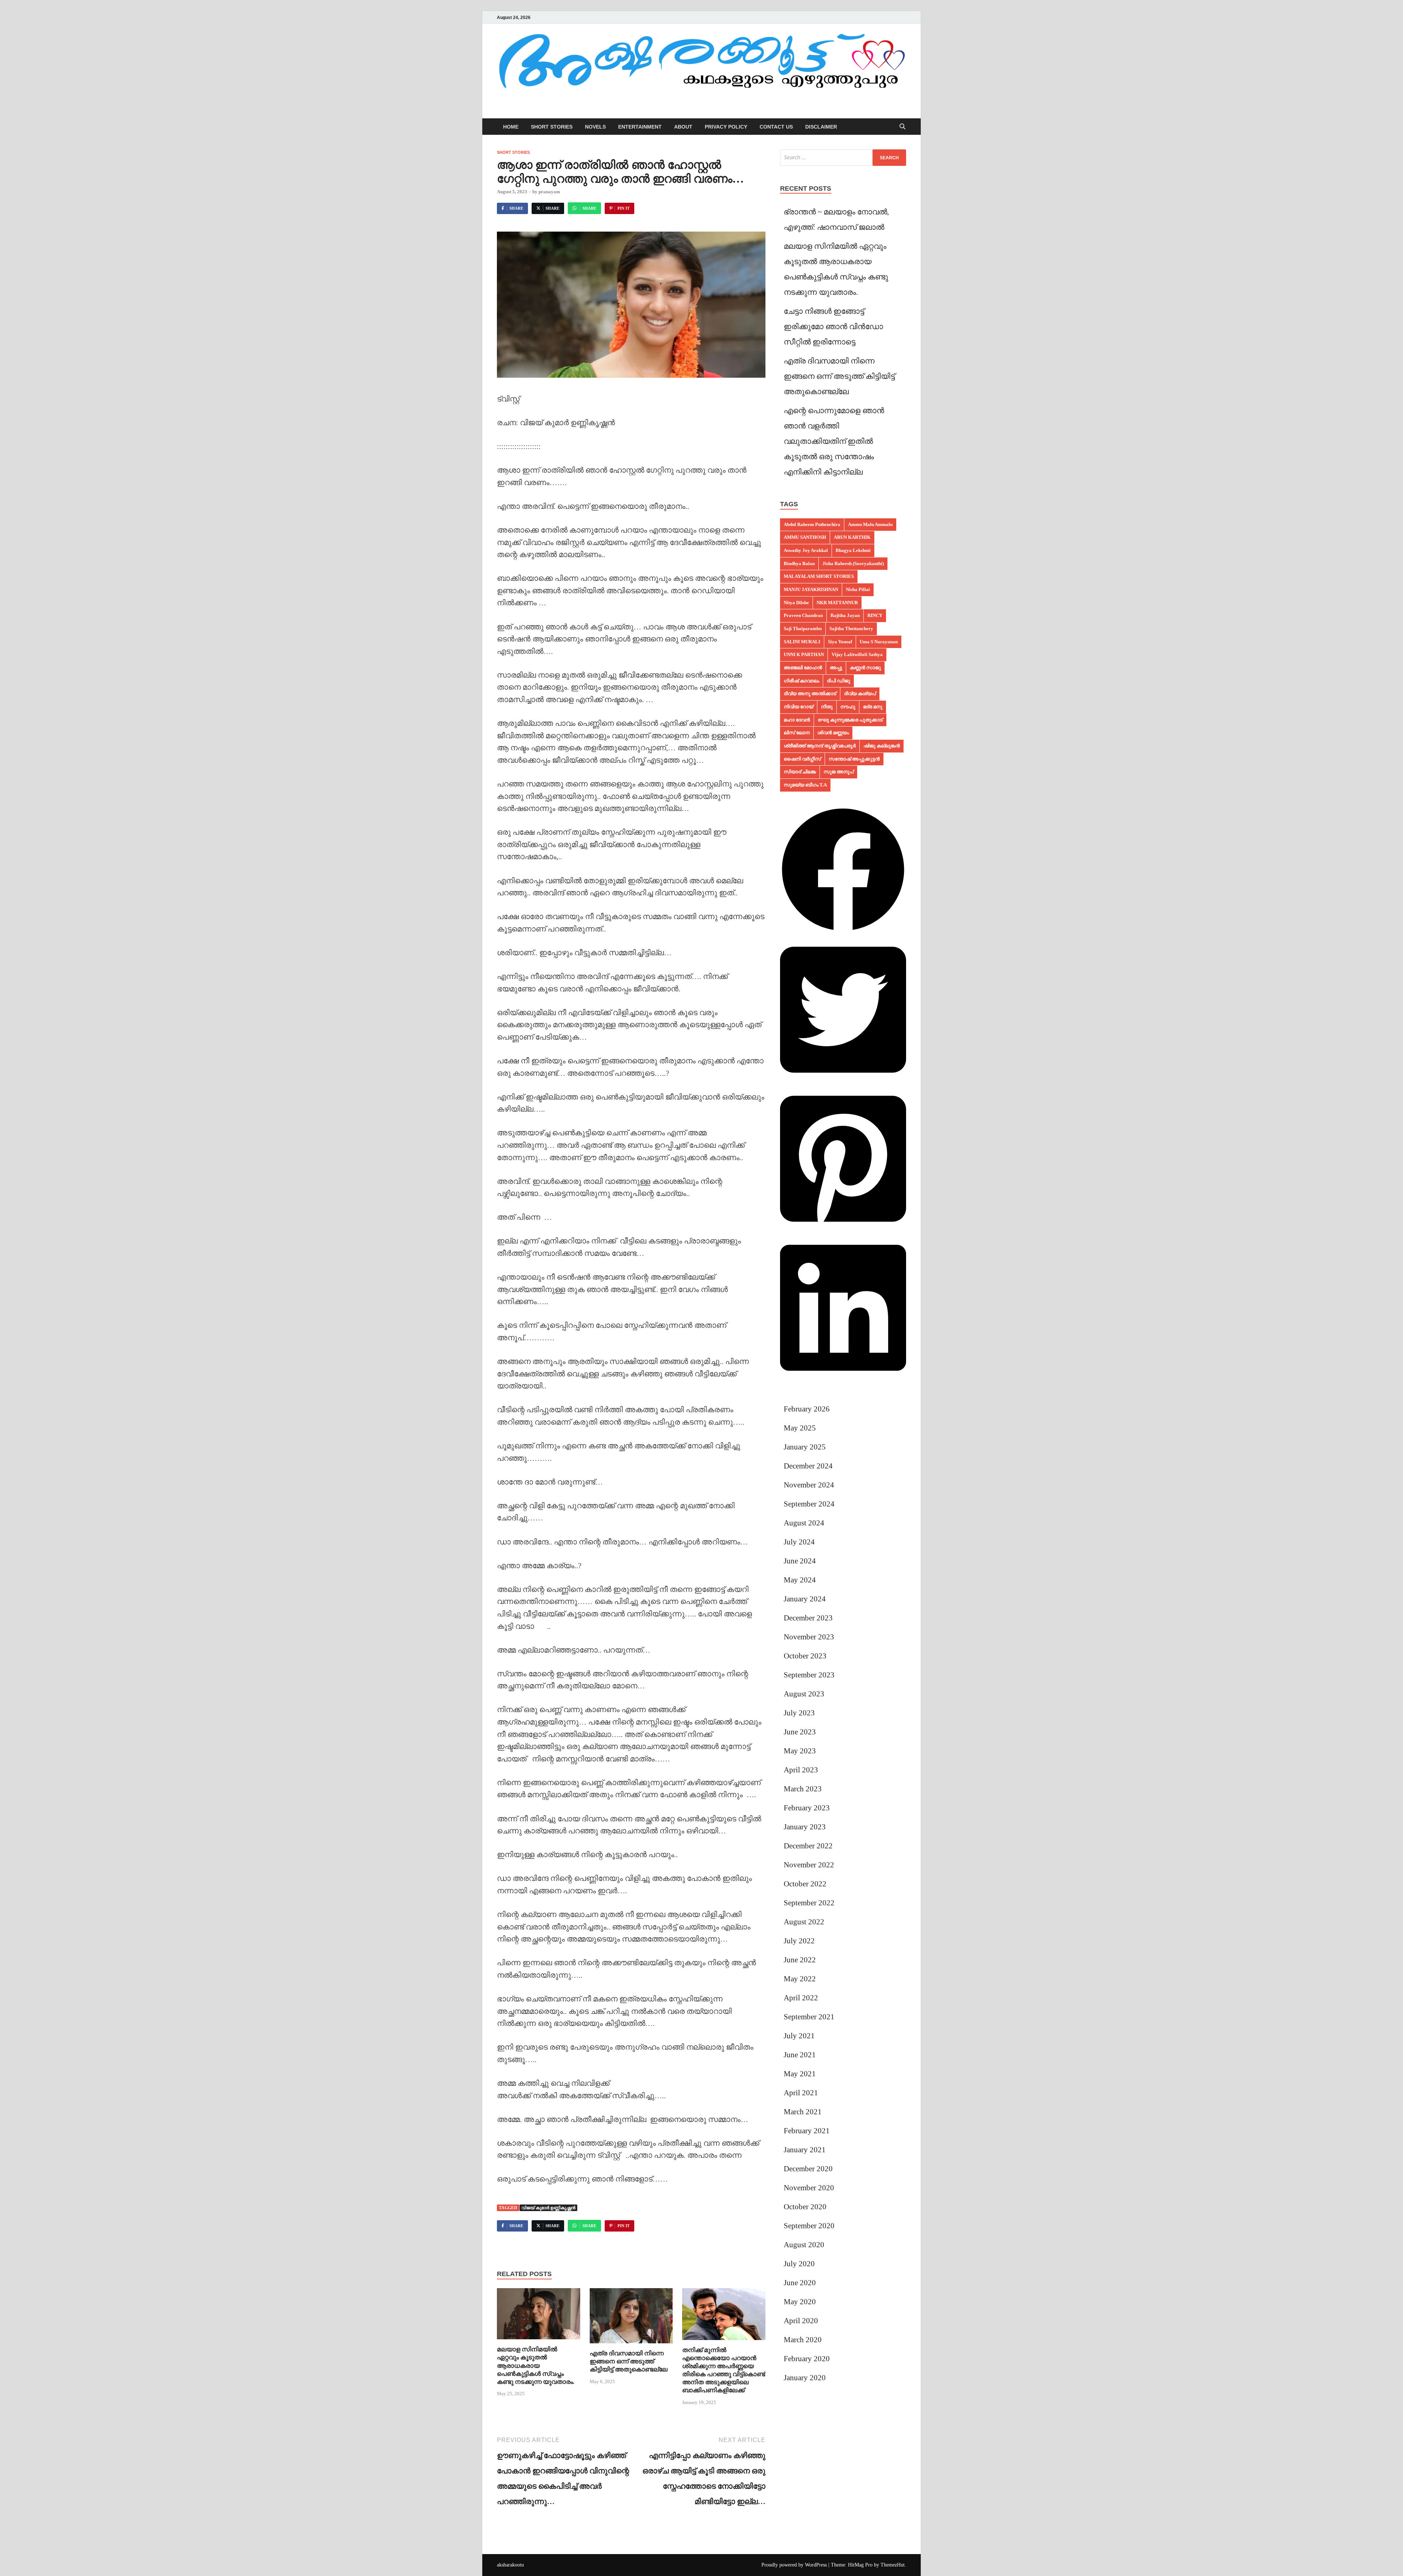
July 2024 (799, 1542)
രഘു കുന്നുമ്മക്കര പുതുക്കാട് (850, 720)
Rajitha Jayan (845, 615)
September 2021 (809, 2017)
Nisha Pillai (858, 589)
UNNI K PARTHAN (804, 654)
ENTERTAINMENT (640, 127)
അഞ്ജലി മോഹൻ (803, 668)
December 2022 (808, 1846)
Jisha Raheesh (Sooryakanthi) (853, 563)
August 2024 (804, 1523)
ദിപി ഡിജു (839, 681)
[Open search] (902, 127)
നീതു (827, 707)
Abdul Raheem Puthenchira (812, 524)
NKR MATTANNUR (837, 603)
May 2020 (800, 2302)
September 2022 (809, 1903)
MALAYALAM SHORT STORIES (819, 576)
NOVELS (595, 127)
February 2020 (807, 2359)
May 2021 (800, 2074)
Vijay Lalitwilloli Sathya (857, 654)
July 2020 (799, 2264)
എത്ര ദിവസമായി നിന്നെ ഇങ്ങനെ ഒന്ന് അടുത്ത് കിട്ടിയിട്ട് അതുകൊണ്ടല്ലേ (629, 2361)
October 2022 (805, 1884)
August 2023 (804, 1694)
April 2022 (801, 1998)
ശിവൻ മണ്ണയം (833, 733)
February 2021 (807, 2131)
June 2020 (800, 2283)
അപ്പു (836, 668)
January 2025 (805, 1447)
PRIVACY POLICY (726, 127)
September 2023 (809, 1675)
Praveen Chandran (803, 615)
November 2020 (809, 2188)
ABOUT (683, 127)
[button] (843, 930)
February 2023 (807, 1808)
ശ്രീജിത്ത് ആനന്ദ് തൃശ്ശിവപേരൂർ (820, 746)
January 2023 (805, 1827)
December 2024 (808, 1466)
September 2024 (809, 1504)
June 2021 (800, 2055)
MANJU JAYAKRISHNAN (811, 589)
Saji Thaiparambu (803, 628)
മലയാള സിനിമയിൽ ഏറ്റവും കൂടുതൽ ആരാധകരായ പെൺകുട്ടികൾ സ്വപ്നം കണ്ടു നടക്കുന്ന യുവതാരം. (536, 2365)
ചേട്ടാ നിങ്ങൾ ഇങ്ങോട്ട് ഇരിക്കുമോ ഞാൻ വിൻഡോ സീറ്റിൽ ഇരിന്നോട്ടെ (833, 327)
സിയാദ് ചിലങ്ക (800, 772)
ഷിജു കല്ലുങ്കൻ (882, 746)
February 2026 (807, 1409)
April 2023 (801, 1770)
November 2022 (809, 1865)
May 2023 (800, 1751)
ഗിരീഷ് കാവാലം (801, 681)
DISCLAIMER (821, 127)
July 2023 (799, 1713)
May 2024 (800, 1580)
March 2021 (803, 2112)
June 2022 (800, 1960)
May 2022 (800, 1979)
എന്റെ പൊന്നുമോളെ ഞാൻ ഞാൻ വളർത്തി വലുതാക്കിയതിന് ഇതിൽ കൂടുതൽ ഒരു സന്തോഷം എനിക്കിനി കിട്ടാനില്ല (834, 441)
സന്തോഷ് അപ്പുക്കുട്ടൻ (854, 759)
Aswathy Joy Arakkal (806, 550)
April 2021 (801, 2093)
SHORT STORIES (552, 127)
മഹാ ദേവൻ (797, 720)
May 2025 (800, 1428)
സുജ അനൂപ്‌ (839, 772)
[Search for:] (843, 158)
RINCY (875, 615)
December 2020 (808, 2169)
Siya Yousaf (840, 642)
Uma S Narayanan (879, 642)
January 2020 (805, 2378)
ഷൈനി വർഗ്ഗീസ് (802, 759)
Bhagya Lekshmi (853, 550)
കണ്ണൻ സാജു (865, 668)
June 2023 (800, 1732)
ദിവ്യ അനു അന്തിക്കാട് (810, 693)
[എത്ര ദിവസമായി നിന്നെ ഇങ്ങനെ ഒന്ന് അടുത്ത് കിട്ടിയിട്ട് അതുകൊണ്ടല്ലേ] (631, 2318)
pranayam (549, 192)
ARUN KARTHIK (852, 537)
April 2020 (801, 2321)
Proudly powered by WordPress (794, 2565)
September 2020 (809, 2226)
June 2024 (800, 1561)
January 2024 (805, 1599)
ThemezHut (893, 2565)
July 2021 (799, 2036)
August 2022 (804, 1922)
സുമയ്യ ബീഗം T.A (805, 785)
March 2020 (803, 2340)
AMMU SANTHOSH (805, 537)
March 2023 (803, 1789)
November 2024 (809, 1485)
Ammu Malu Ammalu (870, 524)
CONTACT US (776, 127)
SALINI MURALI (802, 642)
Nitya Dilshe (796, 603)
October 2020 (805, 2207)
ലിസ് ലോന (797, 733)
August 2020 (804, 2245)
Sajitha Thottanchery (851, 628)
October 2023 (805, 1656)
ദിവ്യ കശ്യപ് (860, 693)
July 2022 (799, 1941)
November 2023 (809, 1637)
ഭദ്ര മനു (873, 707)
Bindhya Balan (799, 563)
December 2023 (808, 1618)
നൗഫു (848, 707)
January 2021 (805, 2150)
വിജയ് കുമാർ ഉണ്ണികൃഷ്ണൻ (548, 2208)
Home (511, 127)
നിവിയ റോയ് (799, 707)
